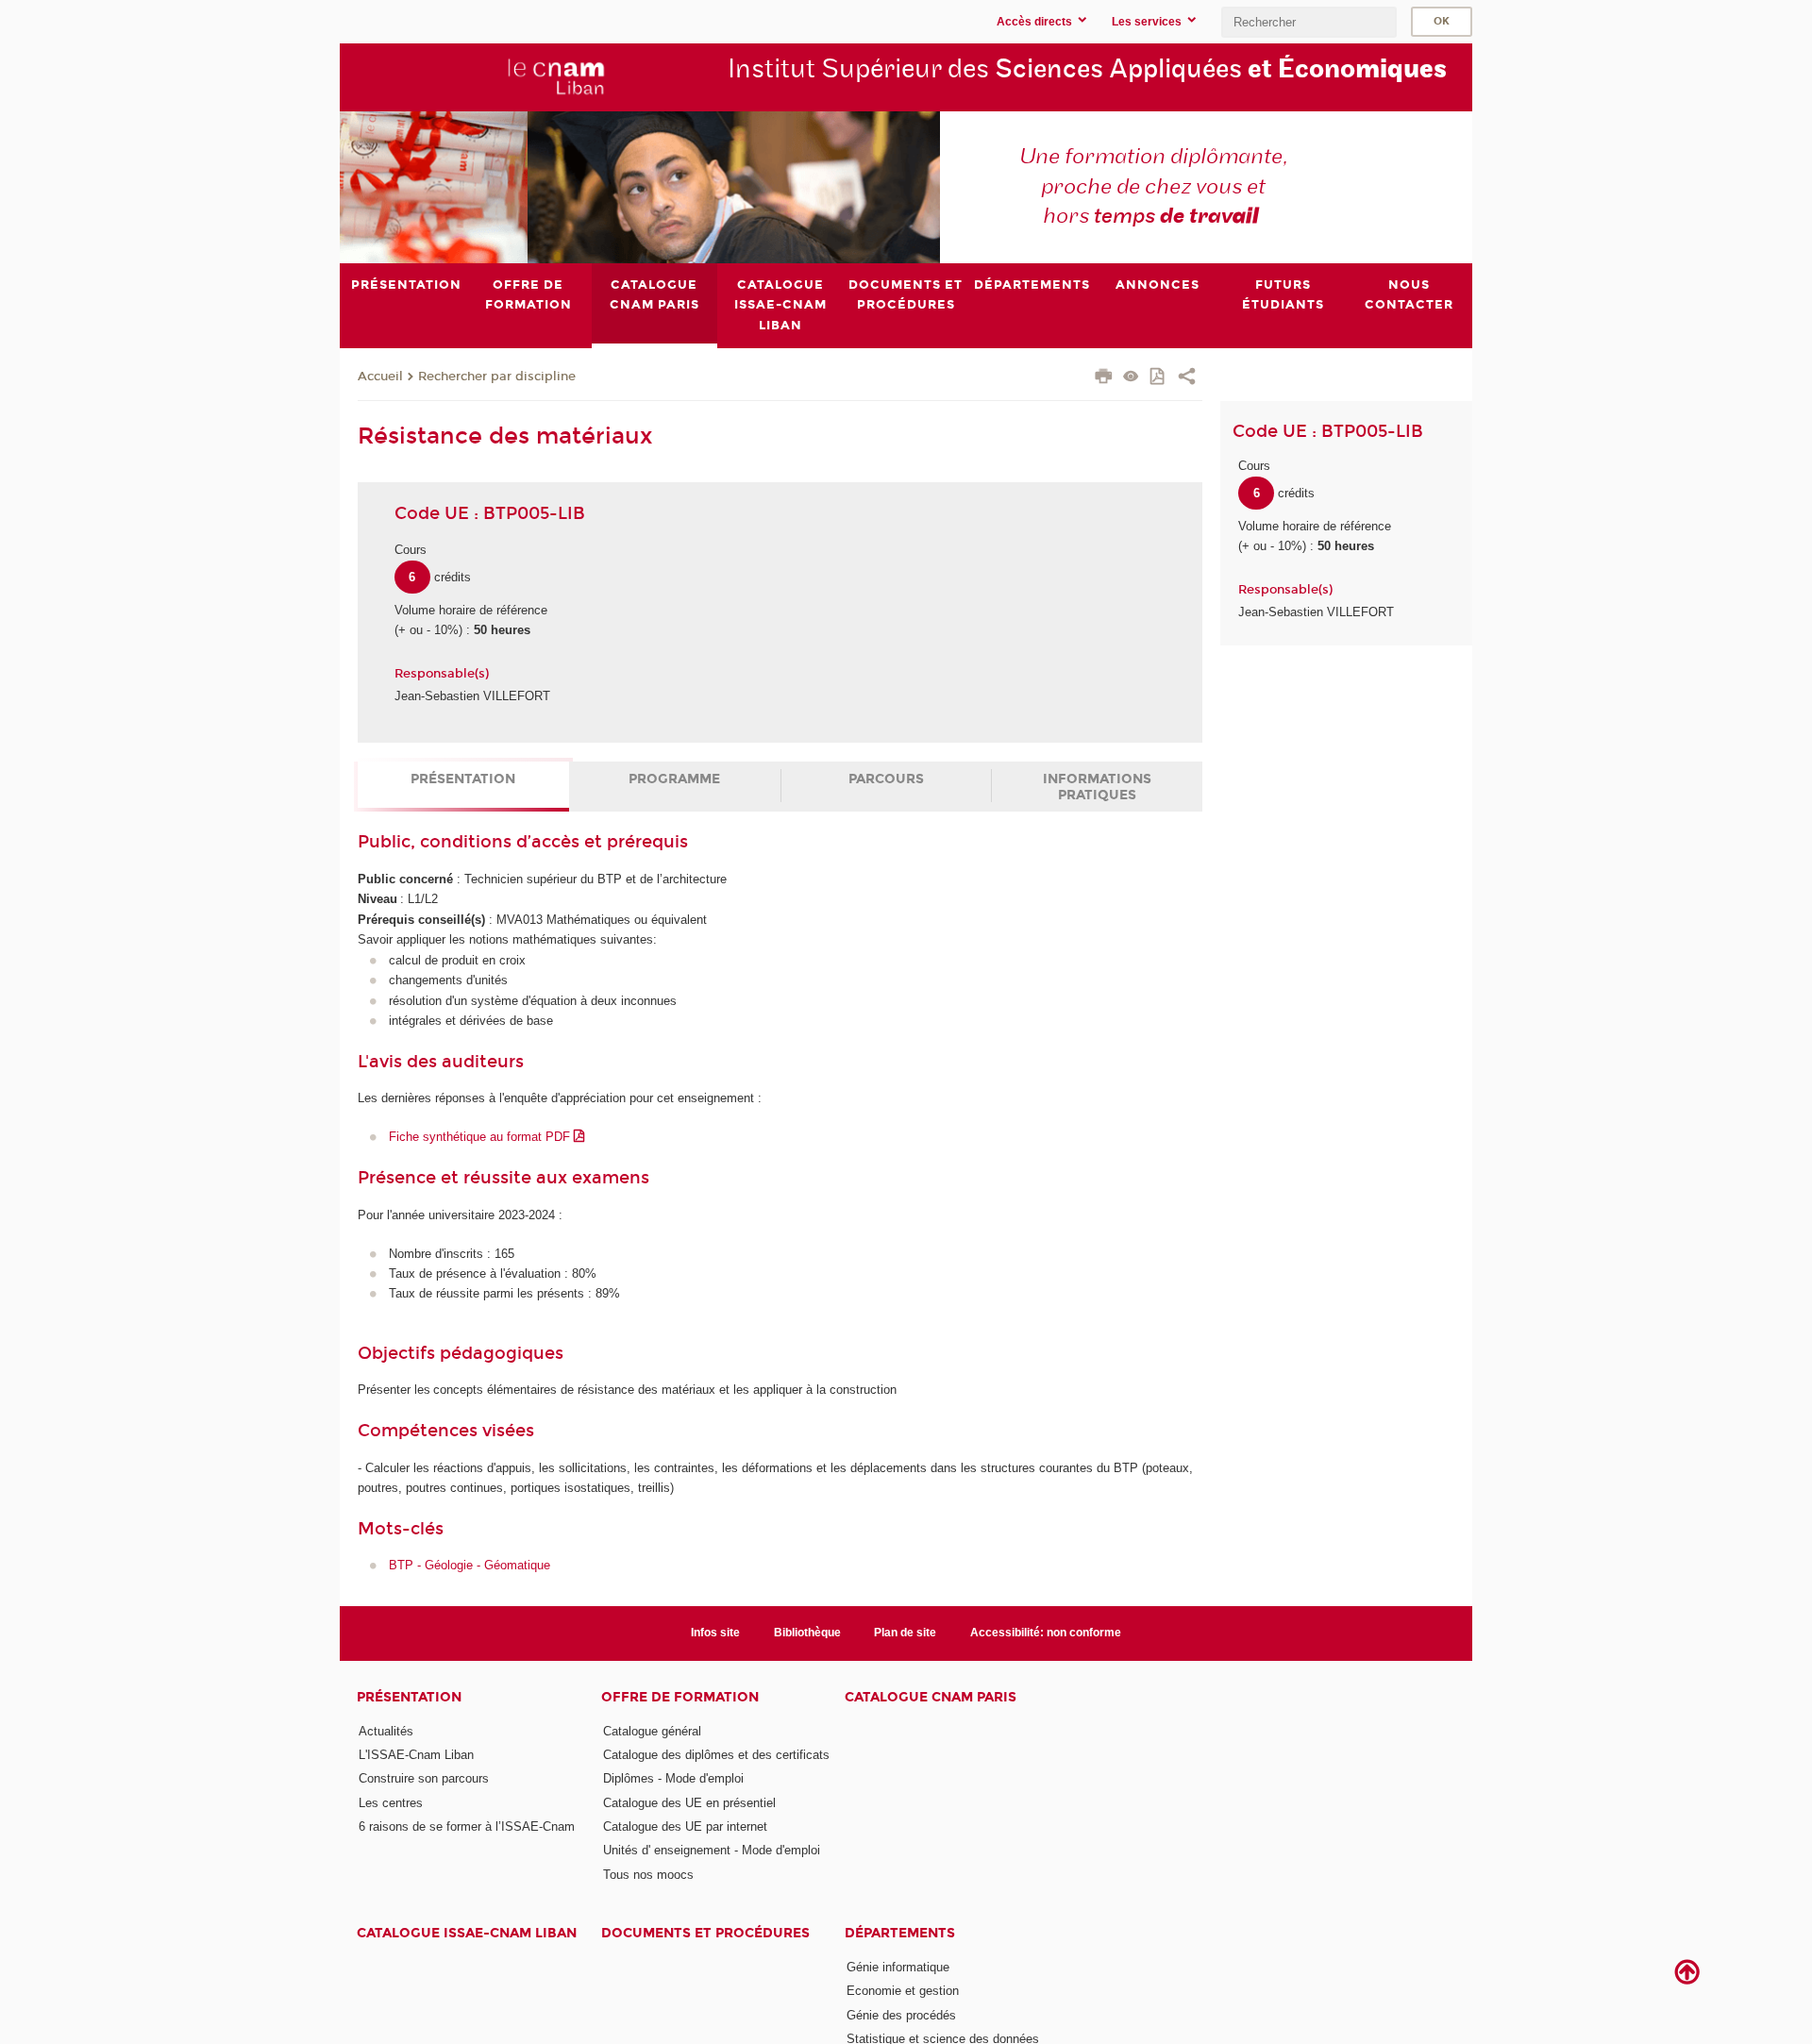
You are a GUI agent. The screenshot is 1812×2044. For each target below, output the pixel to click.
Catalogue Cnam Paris (931, 1697)
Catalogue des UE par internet (685, 1826)
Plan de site (905, 1633)
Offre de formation (680, 1697)
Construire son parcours (424, 1778)
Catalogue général (652, 1731)
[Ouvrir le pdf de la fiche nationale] (1158, 378)
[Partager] (1187, 378)
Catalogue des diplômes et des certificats (716, 1755)
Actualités (386, 1731)
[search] (1309, 22)
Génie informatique (898, 1967)
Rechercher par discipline (497, 377)
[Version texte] (1131, 378)
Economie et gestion (903, 1991)
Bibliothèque (807, 1633)
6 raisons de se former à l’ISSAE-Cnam (467, 1826)
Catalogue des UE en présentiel (689, 1803)
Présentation (463, 779)
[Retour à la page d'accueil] (482, 76)
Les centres (391, 1803)
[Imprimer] (1104, 378)
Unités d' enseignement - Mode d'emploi (712, 1850)
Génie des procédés (901, 2015)
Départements (900, 1933)
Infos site (715, 1633)
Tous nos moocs (648, 1875)
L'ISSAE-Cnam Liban (416, 1755)
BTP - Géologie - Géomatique (470, 1565)
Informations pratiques (1097, 787)
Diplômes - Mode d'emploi (673, 1778)
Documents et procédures (705, 1933)
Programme (674, 779)
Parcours (886, 779)
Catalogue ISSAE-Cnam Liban (467, 1933)
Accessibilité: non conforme (1046, 1633)
